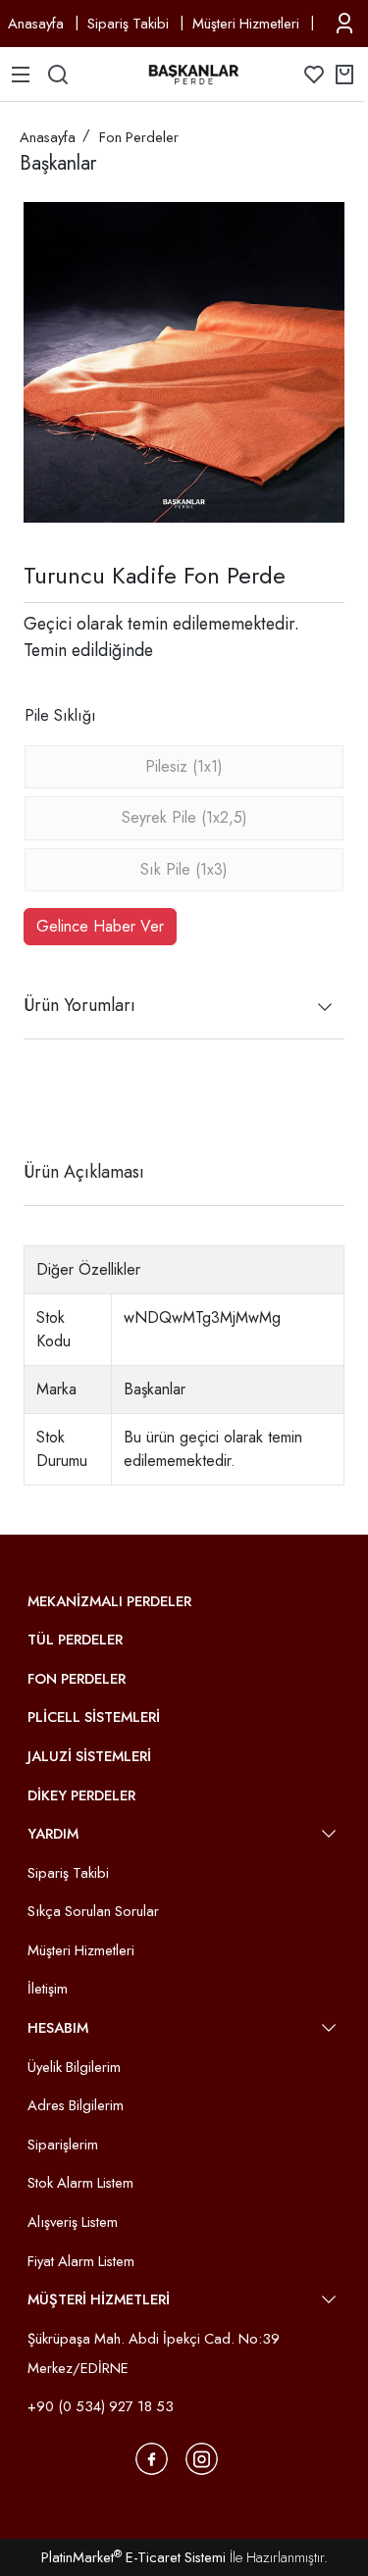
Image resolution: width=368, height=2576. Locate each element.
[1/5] (36, 1100)
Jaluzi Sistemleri (89, 1756)
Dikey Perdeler (81, 1795)
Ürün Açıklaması (84, 1172)
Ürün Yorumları (79, 1005)
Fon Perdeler (77, 1679)
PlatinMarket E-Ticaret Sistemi (133, 2557)
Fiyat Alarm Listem (81, 2261)
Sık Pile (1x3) (184, 869)
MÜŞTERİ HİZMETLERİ (99, 2299)
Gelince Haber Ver (100, 926)
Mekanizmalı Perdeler (109, 1601)
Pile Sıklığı (60, 715)
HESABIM (58, 2028)
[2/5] (48, 1100)
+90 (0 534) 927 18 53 (101, 2406)
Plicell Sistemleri (94, 1717)
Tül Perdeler (75, 1640)
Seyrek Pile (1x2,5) (184, 817)
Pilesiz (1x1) (184, 766)
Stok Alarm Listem (80, 2183)
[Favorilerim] (314, 75)
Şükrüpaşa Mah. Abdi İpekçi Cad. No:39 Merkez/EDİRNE (154, 2353)
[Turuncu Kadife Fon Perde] (184, 362)
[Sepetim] (344, 75)
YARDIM (53, 1834)
